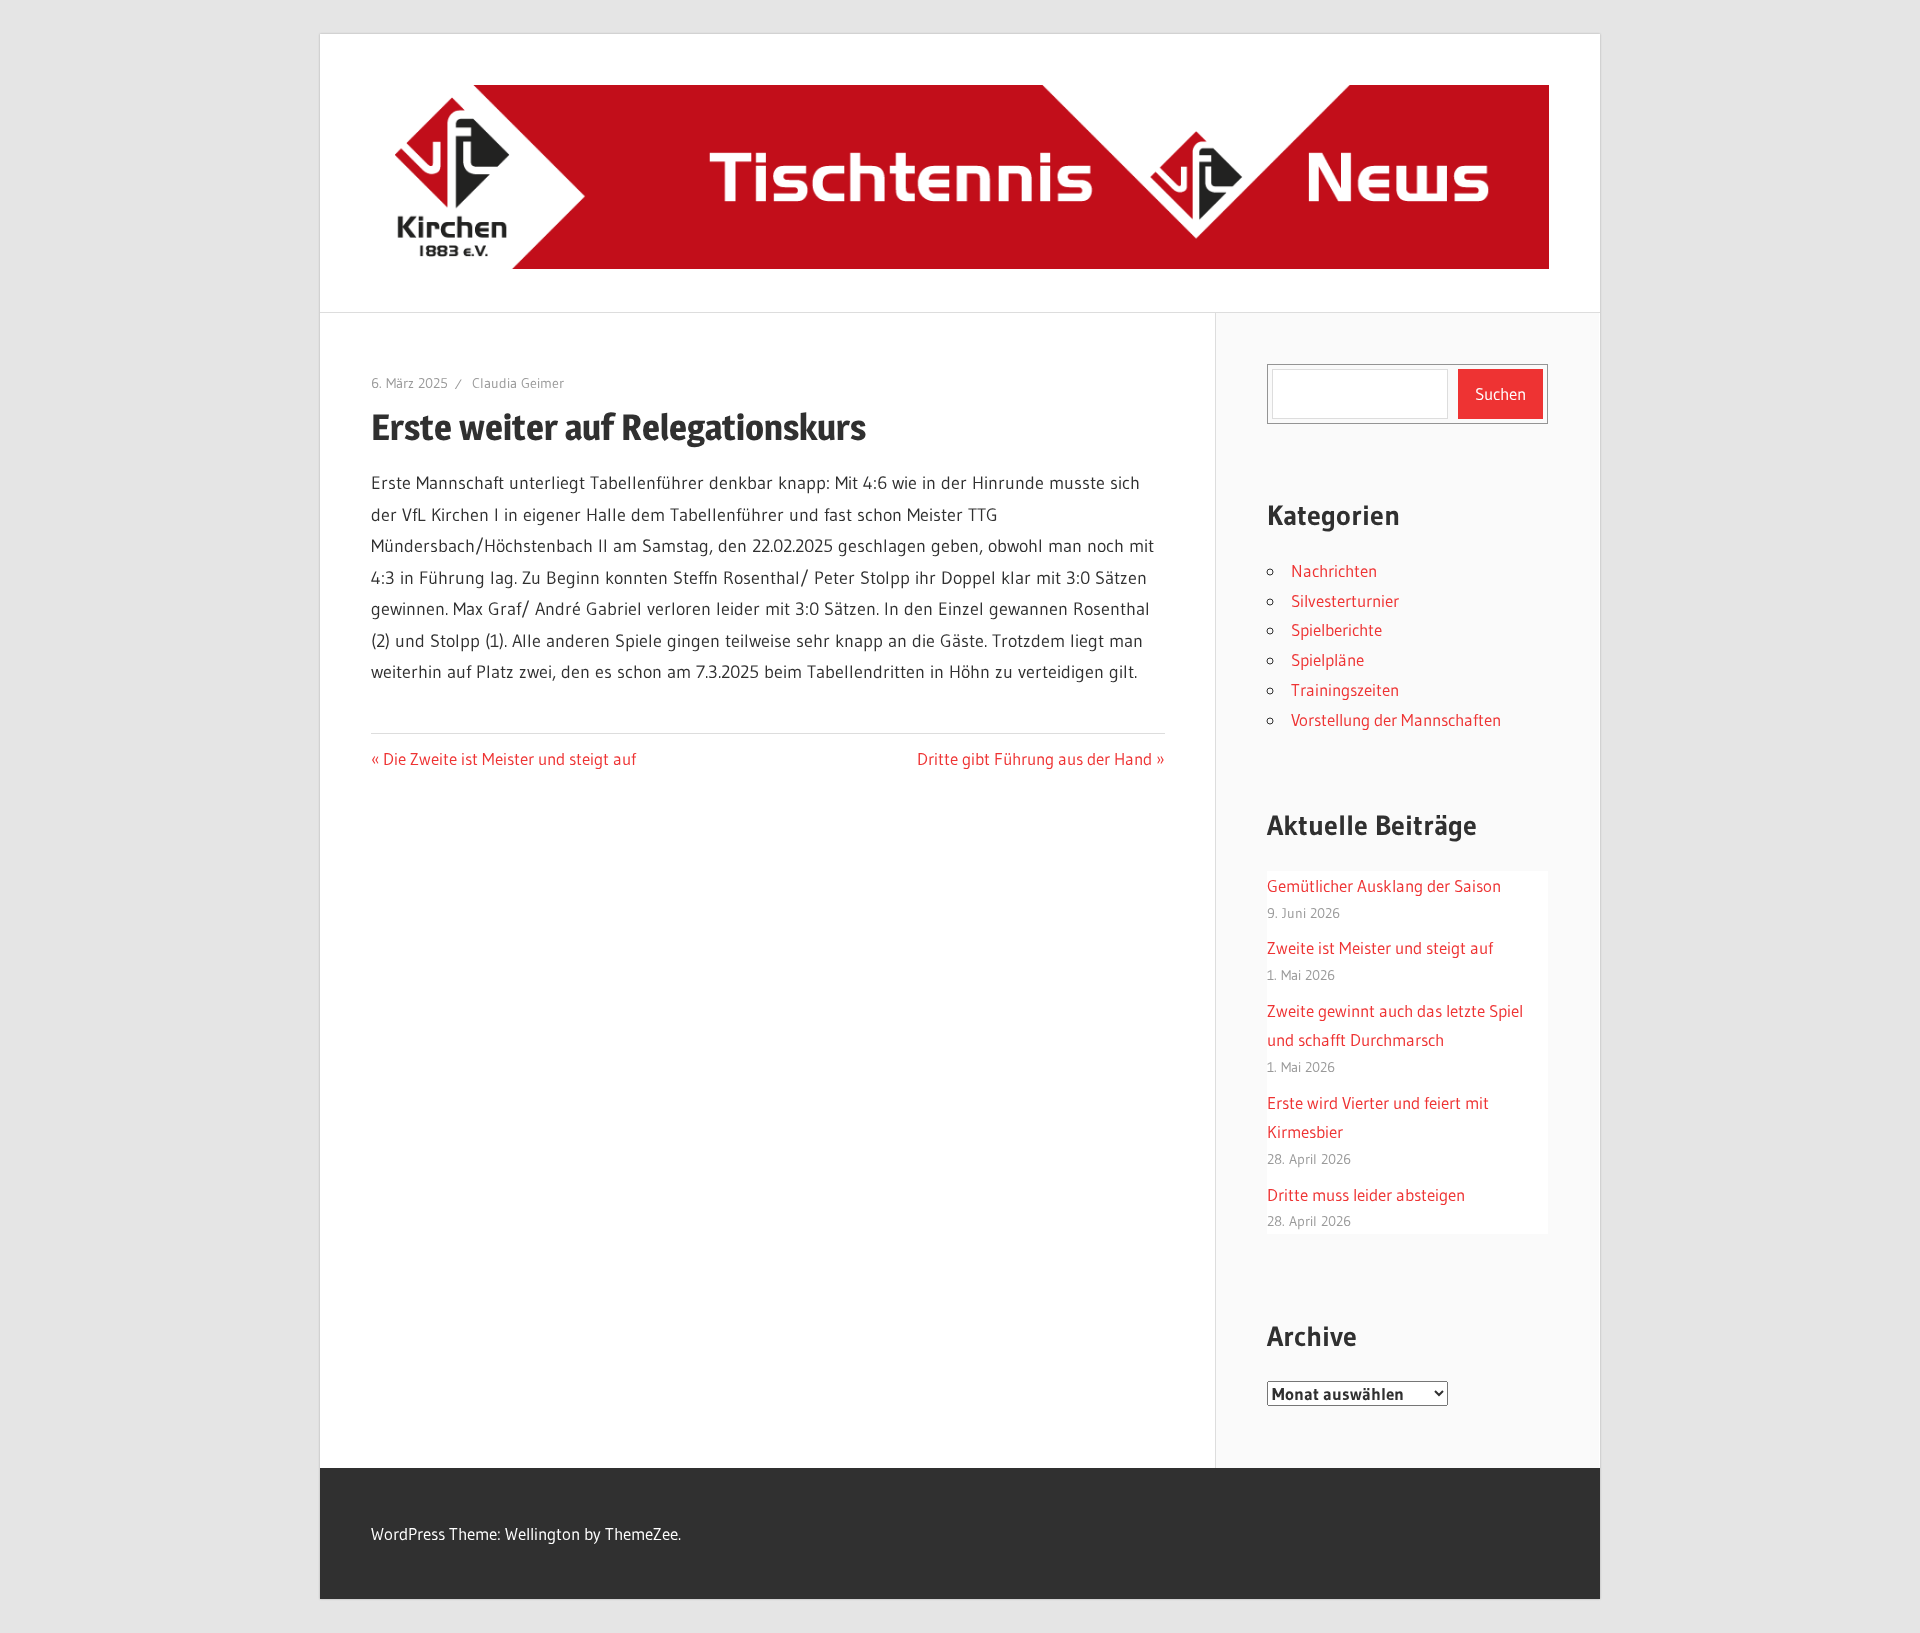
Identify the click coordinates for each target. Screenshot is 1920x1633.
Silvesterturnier (1345, 600)
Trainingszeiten (1345, 689)
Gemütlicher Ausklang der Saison (1384, 885)
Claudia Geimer (518, 383)
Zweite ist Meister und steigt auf (1380, 947)
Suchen (1500, 393)
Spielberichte (1336, 629)
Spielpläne (1327, 659)
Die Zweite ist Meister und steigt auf (509, 758)
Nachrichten (1334, 570)
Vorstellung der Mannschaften (1396, 719)
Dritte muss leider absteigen (1366, 1194)
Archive (1312, 1336)
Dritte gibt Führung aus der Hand (1034, 758)
